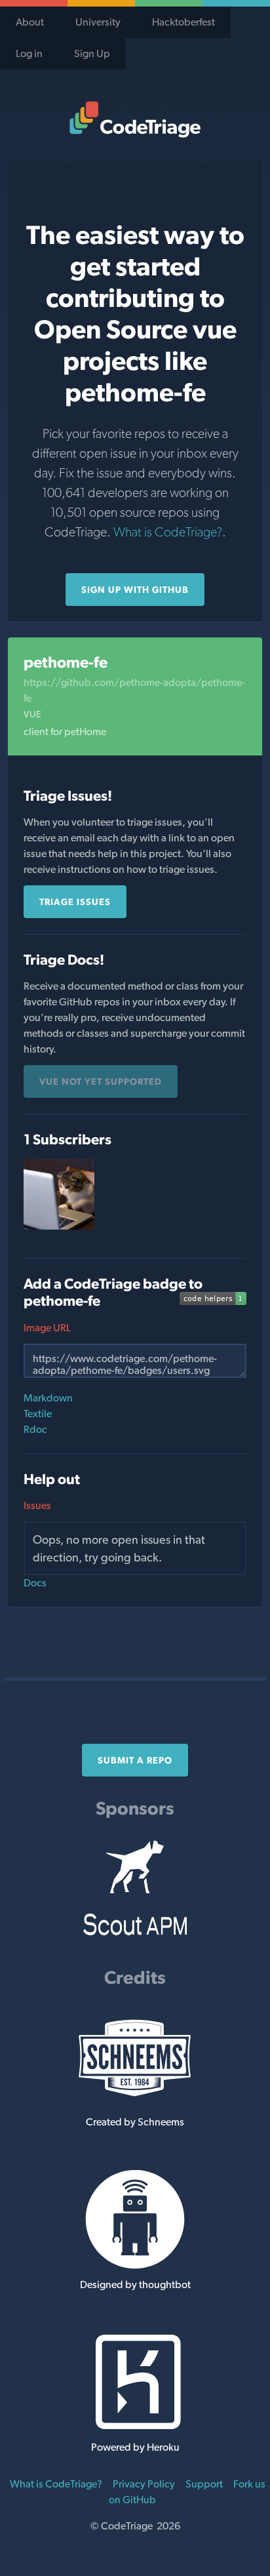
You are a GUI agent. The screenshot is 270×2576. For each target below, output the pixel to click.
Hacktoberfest (183, 22)
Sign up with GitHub (135, 590)
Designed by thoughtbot (135, 2284)
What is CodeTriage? (168, 532)
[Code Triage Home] (135, 119)
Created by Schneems (135, 2122)
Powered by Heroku (135, 2447)
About (30, 22)
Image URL (47, 1328)
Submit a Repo (135, 1760)
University (98, 22)
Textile (38, 1414)
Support (204, 2484)
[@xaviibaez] (59, 1226)
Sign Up (92, 53)
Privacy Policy (144, 2484)
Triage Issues (75, 902)
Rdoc (35, 1429)
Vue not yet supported (101, 1081)
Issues (37, 1505)
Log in (29, 53)
